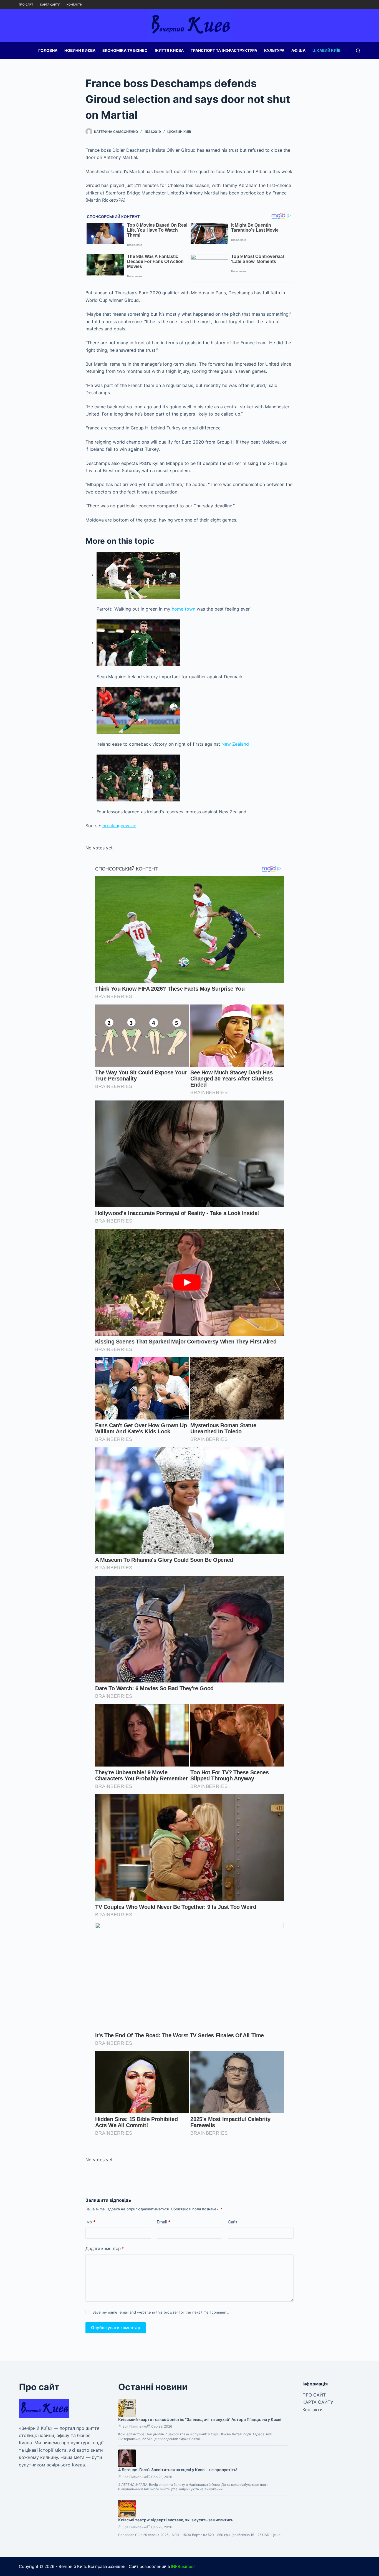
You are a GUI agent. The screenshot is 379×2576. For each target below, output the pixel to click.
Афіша (298, 50)
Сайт (233, 2222)
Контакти (74, 4)
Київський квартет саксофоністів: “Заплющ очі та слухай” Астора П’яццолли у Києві (200, 2419)
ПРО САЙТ (26, 4)
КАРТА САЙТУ (50, 4)
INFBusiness (183, 2566)
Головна (48, 50)
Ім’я (90, 2222)
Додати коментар (105, 2249)
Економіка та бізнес (125, 50)
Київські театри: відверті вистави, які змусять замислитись (176, 2520)
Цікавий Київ (326, 50)
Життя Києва (169, 50)
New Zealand (235, 744)
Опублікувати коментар (116, 2328)
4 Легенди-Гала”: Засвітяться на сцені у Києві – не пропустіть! (178, 2470)
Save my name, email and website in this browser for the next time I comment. (161, 2312)
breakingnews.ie (119, 826)
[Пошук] (358, 51)
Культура (274, 50)
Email (164, 2222)
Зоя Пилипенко (135, 2426)
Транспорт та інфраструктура (224, 50)
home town (184, 609)
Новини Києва (80, 50)
